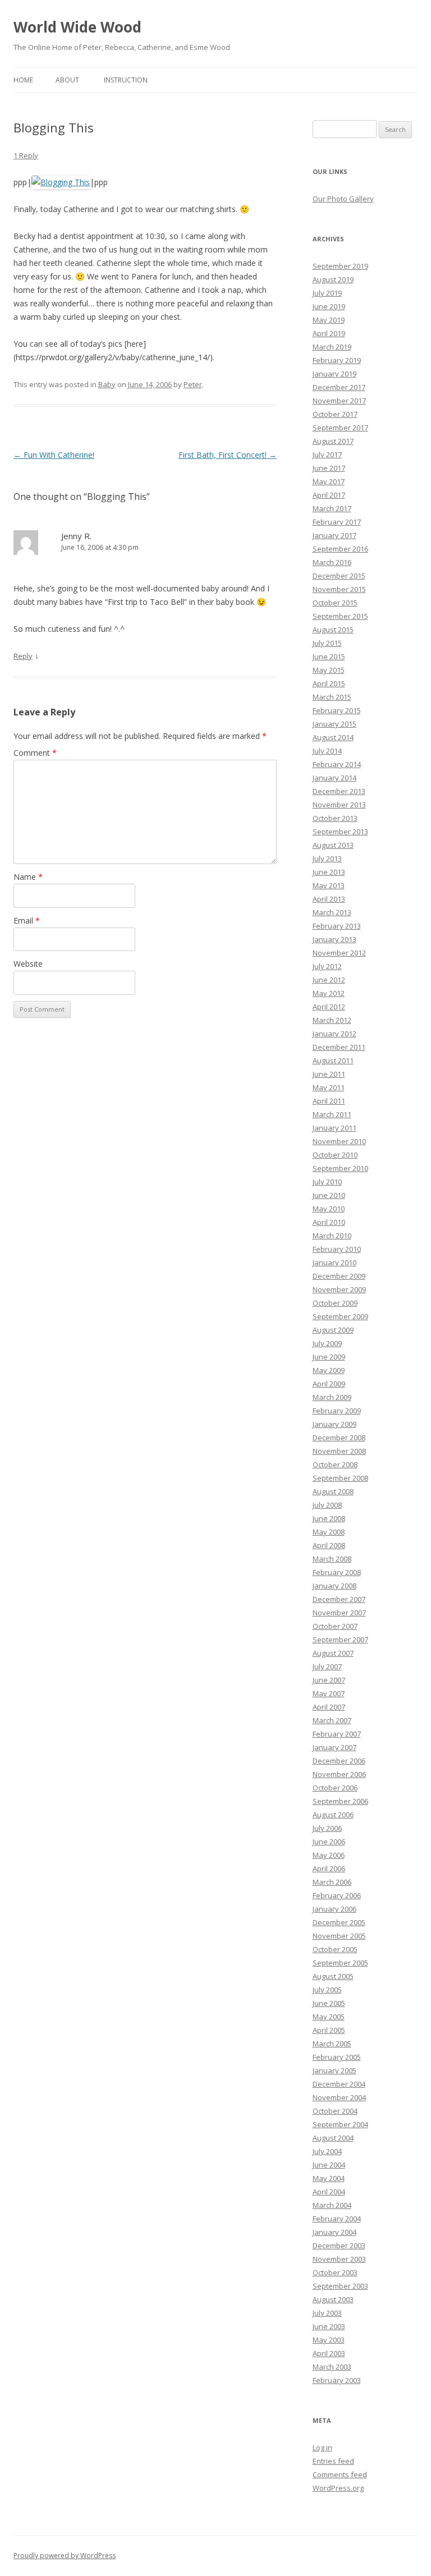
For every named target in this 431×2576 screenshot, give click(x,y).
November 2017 (339, 401)
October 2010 (335, 1155)
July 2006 (327, 1828)
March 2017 (332, 508)
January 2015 (334, 724)
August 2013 (333, 845)
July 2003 (327, 2313)
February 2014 (337, 764)
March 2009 (332, 1397)
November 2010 (339, 1141)
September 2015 (340, 616)
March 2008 (332, 1559)
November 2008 (339, 1451)
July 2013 (327, 858)
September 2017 (340, 428)
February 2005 (337, 2057)
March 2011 (332, 1114)
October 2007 (335, 1626)
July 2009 (327, 1343)
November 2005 (339, 1936)
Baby (107, 384)
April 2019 (329, 333)
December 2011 (339, 1047)
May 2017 (329, 481)
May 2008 (329, 1532)
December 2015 (339, 576)
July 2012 (327, 966)
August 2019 (333, 279)
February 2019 (337, 360)
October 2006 (335, 1788)
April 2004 (329, 2192)
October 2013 (335, 818)
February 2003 (337, 2380)
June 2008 (329, 1518)
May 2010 (329, 1209)
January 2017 (334, 535)
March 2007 (332, 1720)
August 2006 (333, 1815)
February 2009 (337, 1411)
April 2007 (329, 1707)
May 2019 (329, 320)
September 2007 (340, 1640)
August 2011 (333, 1060)
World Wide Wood (77, 27)
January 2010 (334, 1262)
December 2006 (339, 1761)
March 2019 (332, 347)
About (67, 80)
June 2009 (329, 1357)
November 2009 (339, 1289)
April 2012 (329, 1007)
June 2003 (329, 2326)
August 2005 (333, 1976)
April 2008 (329, 1545)
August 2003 (333, 2299)
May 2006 (329, 1855)
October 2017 (335, 414)
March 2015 (332, 697)
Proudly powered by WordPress (65, 2556)
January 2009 (334, 1424)
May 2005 (329, 2017)
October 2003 (335, 2272)
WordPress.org (338, 2488)
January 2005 (334, 2070)
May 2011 (329, 1087)
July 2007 (327, 1666)
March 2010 (332, 1236)
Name (28, 877)
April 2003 (329, 2353)
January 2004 (334, 2232)
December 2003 (339, 2246)
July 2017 (327, 454)
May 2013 (329, 885)
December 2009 (339, 1276)
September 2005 (340, 1963)
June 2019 (329, 306)
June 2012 (329, 980)
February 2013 (337, 926)
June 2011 (329, 1074)
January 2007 (334, 1747)
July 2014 (327, 751)
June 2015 (329, 656)
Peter (193, 384)
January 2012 (334, 1034)
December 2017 (339, 387)
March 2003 (332, 2367)
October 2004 (335, 2111)
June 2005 (329, 2003)
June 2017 (329, 468)
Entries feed (333, 2461)
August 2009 (333, 1330)
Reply (23, 656)
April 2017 (329, 495)
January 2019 (334, 374)
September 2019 (340, 266)
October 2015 (335, 603)
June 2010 (329, 1195)
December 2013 (339, 791)
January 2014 (334, 778)
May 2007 (329, 1693)
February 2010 (337, 1249)
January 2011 (334, 1128)
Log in (322, 2448)
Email (27, 920)
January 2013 (334, 939)
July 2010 (327, 1182)
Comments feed (340, 2474)
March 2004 (332, 2205)
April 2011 (329, 1101)
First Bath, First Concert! (228, 455)
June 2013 (329, 872)
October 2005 (335, 1949)
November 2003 (339, 2259)
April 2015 (329, 683)
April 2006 (329, 1868)
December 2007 (339, 1599)
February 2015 (337, 710)
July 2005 (327, 1990)
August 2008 (333, 1491)
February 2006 (337, 1895)
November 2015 (339, 589)
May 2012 (329, 993)
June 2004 (329, 2165)
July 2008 (327, 1505)
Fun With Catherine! (54, 455)
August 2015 (333, 630)
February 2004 (337, 2219)
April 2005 (329, 2030)
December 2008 (339, 1438)
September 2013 (340, 832)
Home (23, 80)
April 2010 (329, 1222)
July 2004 (327, 2151)
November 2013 (339, 805)
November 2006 (339, 1774)
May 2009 (329, 1370)
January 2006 (334, 1909)
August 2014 (333, 737)
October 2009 (335, 1303)
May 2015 (329, 670)
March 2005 (332, 2044)
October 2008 (335, 1464)
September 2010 (340, 1168)
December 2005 (339, 1922)
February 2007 (337, 1734)
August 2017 (333, 441)
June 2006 (329, 1842)
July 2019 (327, 293)
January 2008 (334, 1586)
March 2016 (332, 562)
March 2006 (332, 1882)
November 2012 (339, 953)
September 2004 (340, 2124)
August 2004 (333, 2138)
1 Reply (26, 155)
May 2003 (329, 2340)
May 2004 (329, 2178)
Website (28, 964)
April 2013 (329, 899)
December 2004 (339, 2084)
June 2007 (329, 1680)
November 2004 (339, 2097)
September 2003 (340, 2286)
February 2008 (337, 1572)
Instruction (126, 80)
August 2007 (333, 1653)
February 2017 (337, 522)
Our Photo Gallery (343, 199)
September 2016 (340, 549)
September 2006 (340, 1801)
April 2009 (329, 1384)
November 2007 (339, 1613)
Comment (35, 753)
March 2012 (332, 1020)
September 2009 (340, 1316)
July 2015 (327, 643)
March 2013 (332, 912)
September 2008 (340, 1478)
